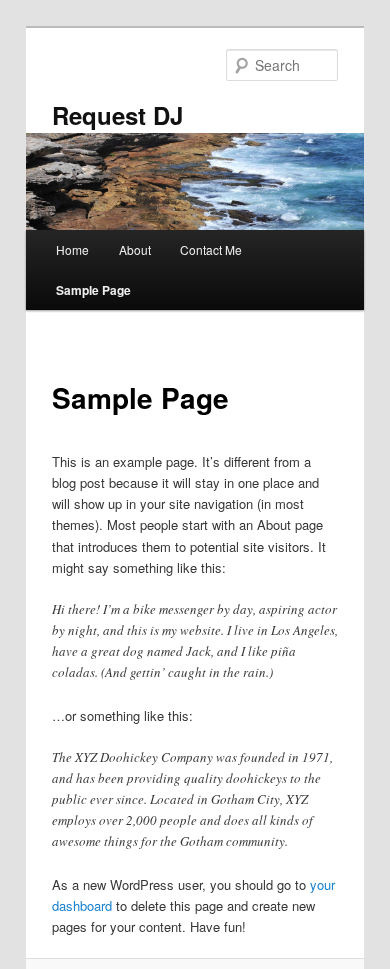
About (135, 249)
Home (72, 249)
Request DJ (117, 115)
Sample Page (93, 290)
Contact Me (211, 249)
